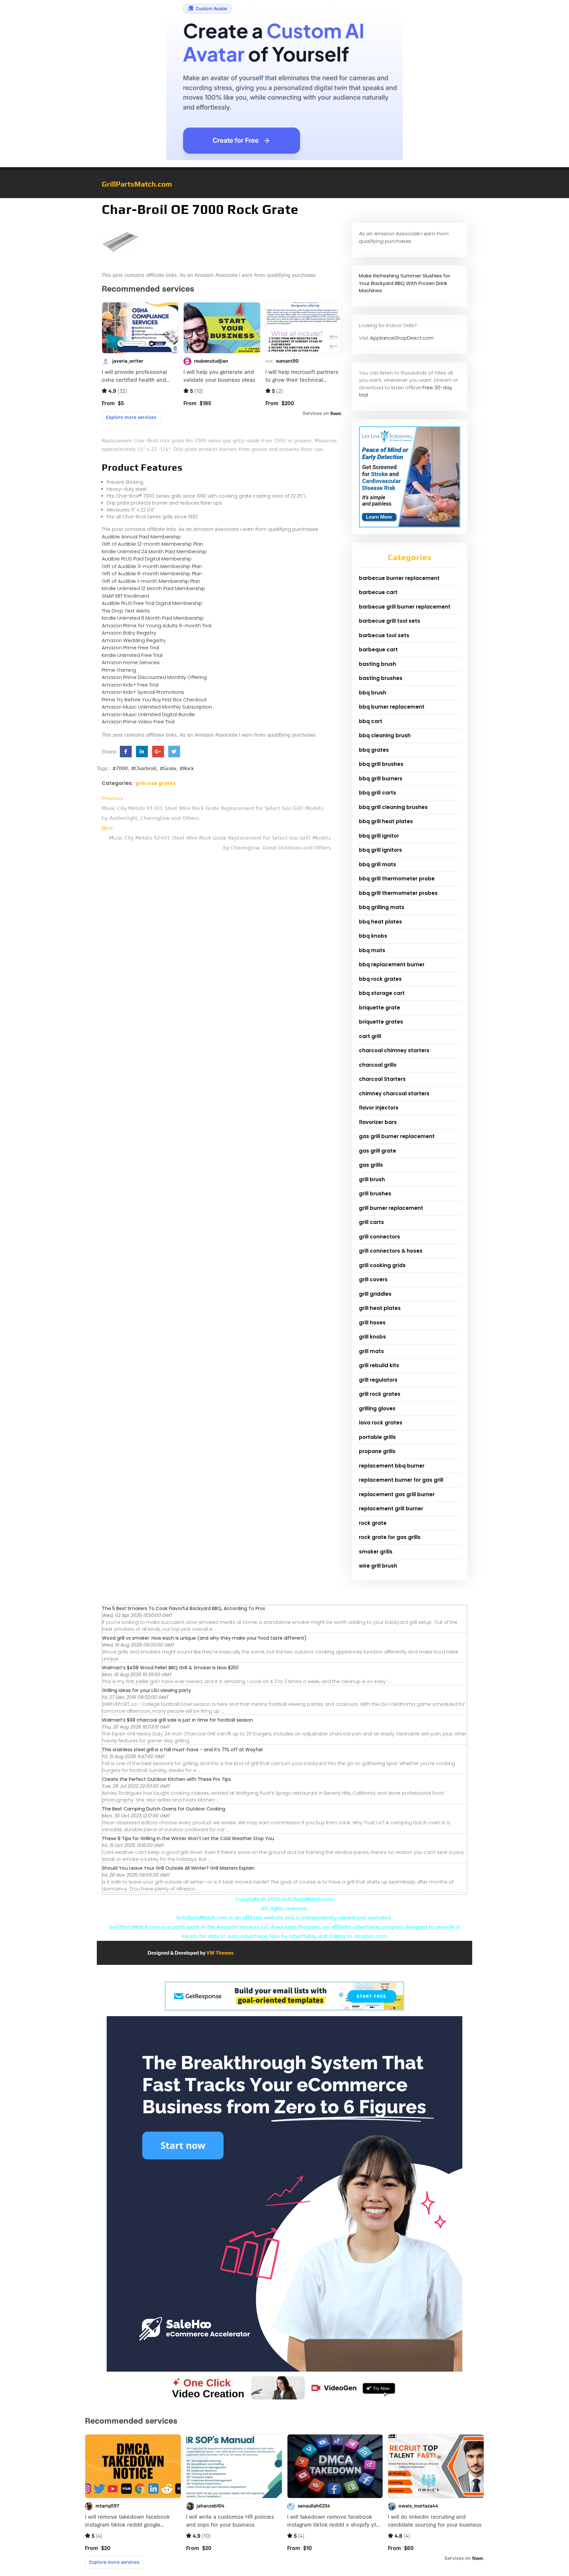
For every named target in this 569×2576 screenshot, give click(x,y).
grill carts (371, 1222)
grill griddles (375, 1294)
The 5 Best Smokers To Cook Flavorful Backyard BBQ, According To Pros (184, 1608)
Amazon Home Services (131, 662)
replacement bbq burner (392, 1466)
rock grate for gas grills (390, 1537)
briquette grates (381, 1022)
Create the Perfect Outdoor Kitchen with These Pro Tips (166, 1779)
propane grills (377, 1451)
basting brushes (381, 678)
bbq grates (374, 750)
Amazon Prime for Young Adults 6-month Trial (157, 625)
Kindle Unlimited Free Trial (132, 655)
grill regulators (378, 1380)
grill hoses (372, 1323)
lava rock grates (381, 1423)
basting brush (378, 664)
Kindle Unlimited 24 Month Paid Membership (154, 551)
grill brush (372, 1179)
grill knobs (372, 1337)
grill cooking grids (382, 1265)
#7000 (120, 768)
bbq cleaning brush (385, 735)
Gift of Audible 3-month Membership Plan (152, 566)
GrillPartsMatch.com (137, 184)
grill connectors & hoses (391, 1251)
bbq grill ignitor (379, 836)
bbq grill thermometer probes (398, 893)
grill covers (373, 1279)
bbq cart (371, 721)
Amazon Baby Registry (129, 633)
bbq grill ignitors (380, 850)
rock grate (373, 1523)
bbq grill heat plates (386, 821)
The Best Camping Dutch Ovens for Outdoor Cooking (164, 1809)
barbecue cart (378, 592)
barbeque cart (378, 650)
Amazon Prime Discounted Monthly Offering (154, 677)
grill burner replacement (391, 1208)
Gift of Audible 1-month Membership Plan (151, 581)
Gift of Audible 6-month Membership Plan (152, 573)
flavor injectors (379, 1108)
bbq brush (373, 693)
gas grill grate (378, 1151)
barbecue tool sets (384, 635)
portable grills (377, 1437)
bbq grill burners (381, 779)
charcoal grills (378, 1065)
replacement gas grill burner (397, 1494)
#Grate (168, 768)
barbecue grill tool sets (390, 621)
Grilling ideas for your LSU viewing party (147, 1690)
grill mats (371, 1351)
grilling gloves (377, 1408)
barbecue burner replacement (399, 578)
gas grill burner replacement (397, 1136)
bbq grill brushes (381, 764)
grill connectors (379, 1237)
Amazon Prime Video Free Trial (138, 722)
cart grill (370, 1036)
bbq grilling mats (382, 907)
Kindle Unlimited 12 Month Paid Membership (153, 588)
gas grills (371, 1165)
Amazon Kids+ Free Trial (130, 685)
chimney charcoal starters (394, 1093)
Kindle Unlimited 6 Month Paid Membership (153, 618)
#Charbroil (144, 768)
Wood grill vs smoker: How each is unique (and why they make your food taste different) (204, 1638)
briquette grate (379, 1008)
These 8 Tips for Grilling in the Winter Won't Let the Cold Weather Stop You (188, 1838)
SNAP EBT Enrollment (126, 596)
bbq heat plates (380, 922)
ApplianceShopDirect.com (402, 338)
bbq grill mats (378, 864)
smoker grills (376, 1552)
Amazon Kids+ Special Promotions (143, 692)
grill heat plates (380, 1308)
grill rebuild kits (379, 1365)
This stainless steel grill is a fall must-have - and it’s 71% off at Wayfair (183, 1750)
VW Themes (220, 1953)
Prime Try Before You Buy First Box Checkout (154, 700)
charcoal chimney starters (394, 1050)
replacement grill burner (391, 1509)
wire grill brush (378, 1566)
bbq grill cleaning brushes (393, 807)
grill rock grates (155, 783)
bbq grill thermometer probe (397, 879)
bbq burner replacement (392, 707)
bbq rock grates (380, 979)
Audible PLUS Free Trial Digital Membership (152, 603)
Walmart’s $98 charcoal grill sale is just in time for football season (177, 1720)
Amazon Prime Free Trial (130, 648)
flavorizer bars (378, 1122)
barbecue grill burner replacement (405, 607)
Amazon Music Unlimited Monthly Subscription (157, 707)
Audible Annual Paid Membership (141, 537)
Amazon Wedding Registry (134, 640)
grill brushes (375, 1194)
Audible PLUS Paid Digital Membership (147, 559)
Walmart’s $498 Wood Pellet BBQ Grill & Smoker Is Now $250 (170, 1668)
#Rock (187, 768)
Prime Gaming (119, 670)
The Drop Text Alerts (126, 611)
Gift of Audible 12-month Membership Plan (152, 544)
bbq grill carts (378, 793)
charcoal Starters (382, 1079)
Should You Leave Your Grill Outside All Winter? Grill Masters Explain (178, 1868)
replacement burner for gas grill (401, 1480)
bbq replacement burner (392, 964)
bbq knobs (373, 936)
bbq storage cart (382, 993)
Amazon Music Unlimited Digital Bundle (148, 714)
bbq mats (372, 950)
